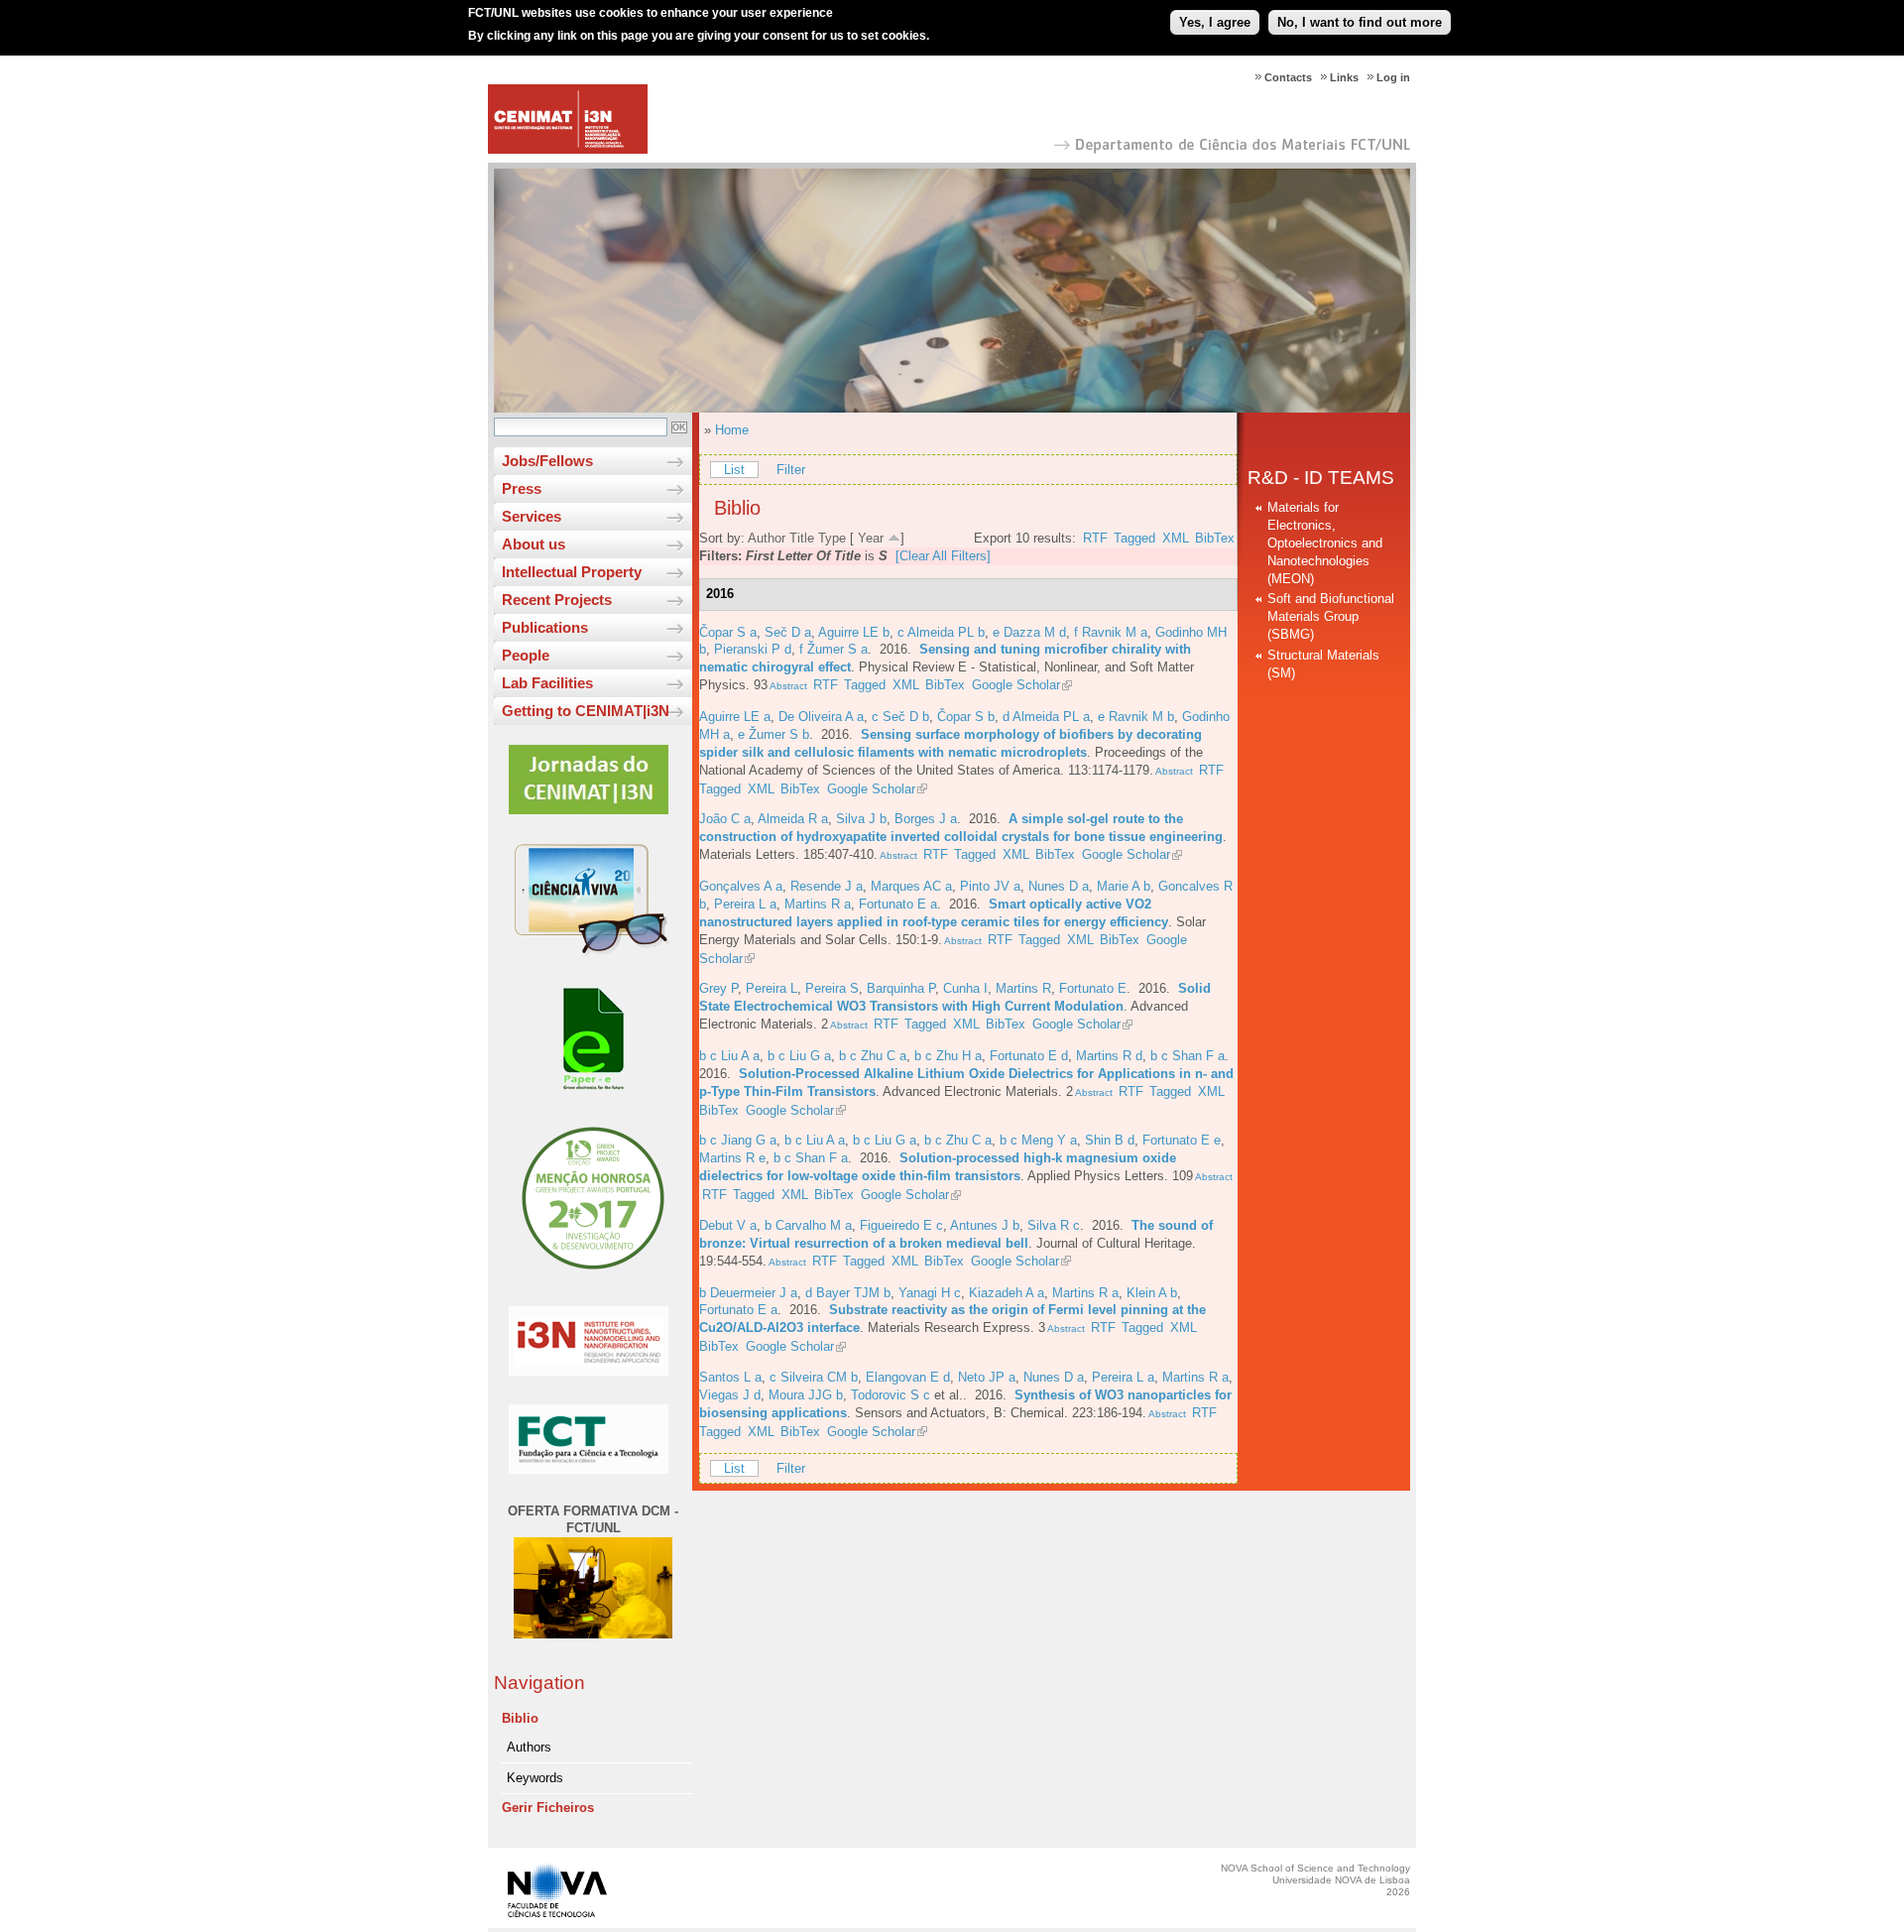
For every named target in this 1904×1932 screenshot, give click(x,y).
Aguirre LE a (735, 717)
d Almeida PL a (1046, 717)
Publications (545, 627)
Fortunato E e (1182, 1140)
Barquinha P (901, 988)
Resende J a (827, 886)
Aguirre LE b (854, 632)
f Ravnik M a (1111, 632)
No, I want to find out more (1360, 22)
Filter (791, 470)
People (526, 655)
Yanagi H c (930, 1293)
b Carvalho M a (808, 1225)
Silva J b (861, 819)
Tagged (1134, 538)
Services (532, 516)
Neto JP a (987, 1377)
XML (1176, 538)
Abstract (787, 686)
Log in (1393, 77)
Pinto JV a (990, 886)
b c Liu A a (729, 1056)
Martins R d (1109, 1056)
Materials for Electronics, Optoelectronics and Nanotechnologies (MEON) (1325, 543)
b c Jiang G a (738, 1140)
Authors (529, 1747)
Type (832, 538)
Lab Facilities (547, 683)
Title (802, 538)
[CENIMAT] (568, 149)
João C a (725, 819)
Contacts (1288, 77)
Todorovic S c (891, 1395)
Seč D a (788, 632)
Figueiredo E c (901, 1225)
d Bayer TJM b (848, 1293)
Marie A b (1124, 886)
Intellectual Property (572, 572)
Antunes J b (985, 1225)
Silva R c (1054, 1225)
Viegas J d (730, 1395)
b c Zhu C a (873, 1056)
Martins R (1023, 988)
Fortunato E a (898, 904)
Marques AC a (911, 886)
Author (767, 538)
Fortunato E (1093, 988)
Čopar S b (966, 717)
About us (534, 544)
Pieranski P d (753, 649)
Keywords (535, 1778)
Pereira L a (745, 904)
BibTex (1215, 538)
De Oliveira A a (821, 717)
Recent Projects (557, 600)
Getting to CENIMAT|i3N (586, 711)
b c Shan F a (1188, 1056)
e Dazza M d (1029, 632)
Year (871, 538)
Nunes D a (1059, 886)
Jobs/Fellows (547, 461)
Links (1344, 77)
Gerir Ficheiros (548, 1808)
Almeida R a (793, 819)
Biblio (520, 1718)
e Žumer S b (773, 734)
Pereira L (772, 988)
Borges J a (926, 819)
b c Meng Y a (1038, 1140)
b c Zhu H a (948, 1056)
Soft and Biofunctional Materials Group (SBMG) (1331, 616)
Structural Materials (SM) (1323, 664)
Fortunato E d (1029, 1056)
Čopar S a (728, 632)
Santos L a (730, 1377)
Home (732, 430)
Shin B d (1110, 1140)
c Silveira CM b (814, 1377)
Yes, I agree (1215, 22)
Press (522, 488)
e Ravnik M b (1136, 717)
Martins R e (732, 1158)
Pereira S (832, 988)
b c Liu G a (799, 1056)
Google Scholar (1016, 685)
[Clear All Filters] (943, 556)
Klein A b (1152, 1293)
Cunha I (965, 988)
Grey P (718, 988)
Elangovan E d (908, 1377)
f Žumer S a (833, 649)
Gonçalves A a (741, 886)
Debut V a (728, 1225)
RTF (1095, 538)
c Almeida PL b (941, 632)
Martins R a (818, 904)
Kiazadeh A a (1007, 1293)
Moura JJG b (806, 1395)
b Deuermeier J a (748, 1293)
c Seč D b (900, 717)
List (734, 470)
